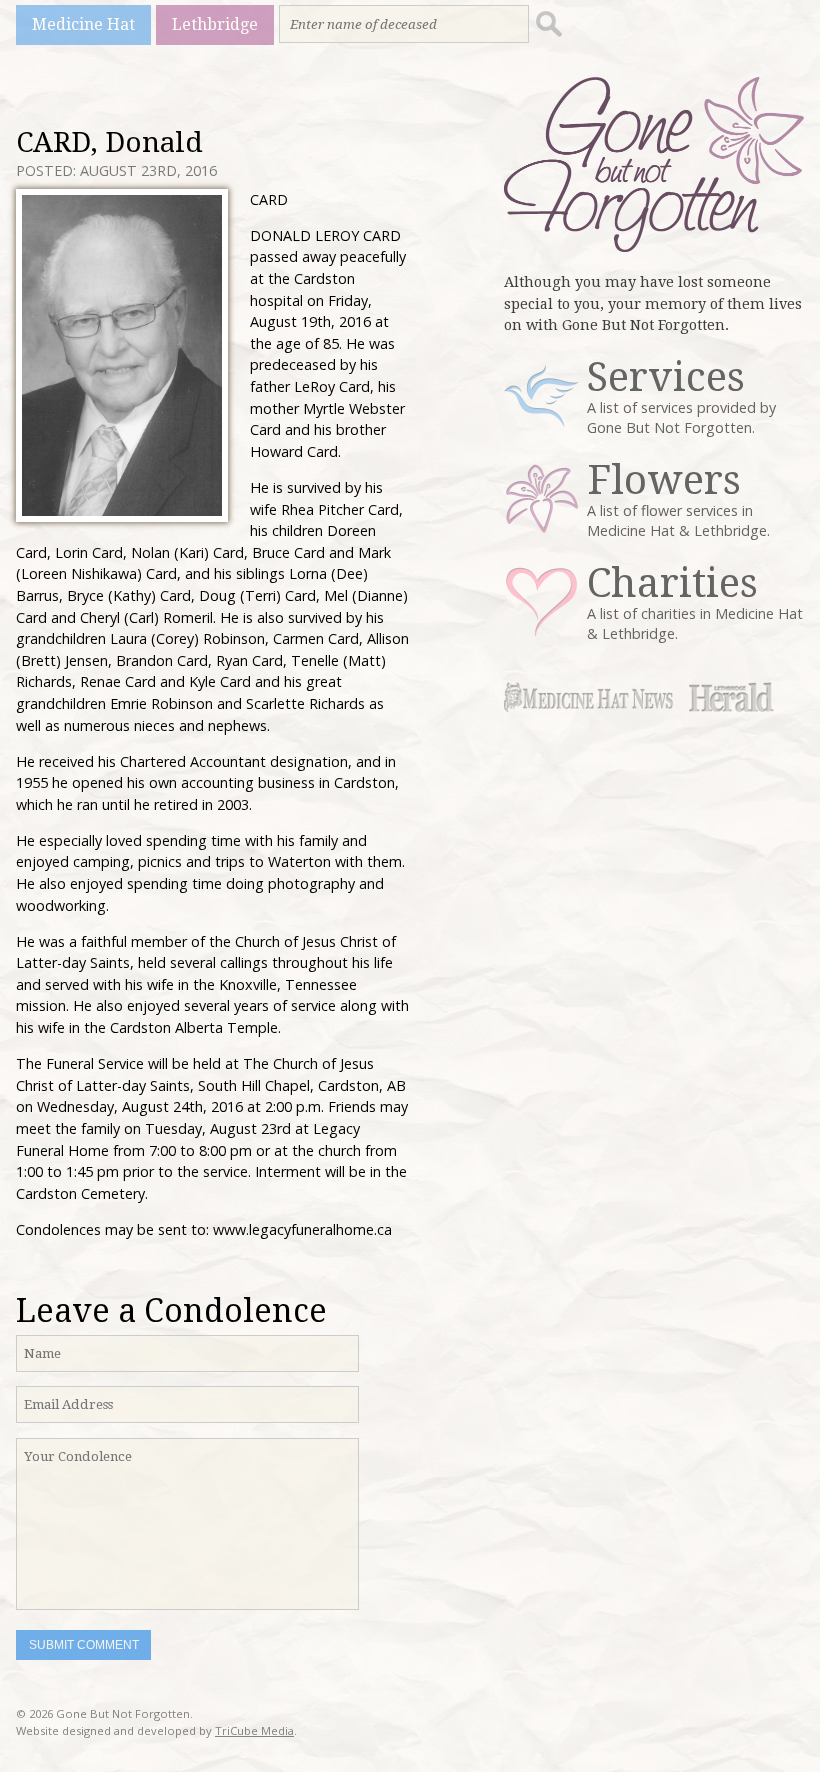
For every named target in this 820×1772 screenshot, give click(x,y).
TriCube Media (254, 1730)
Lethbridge (215, 24)
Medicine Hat (83, 24)
